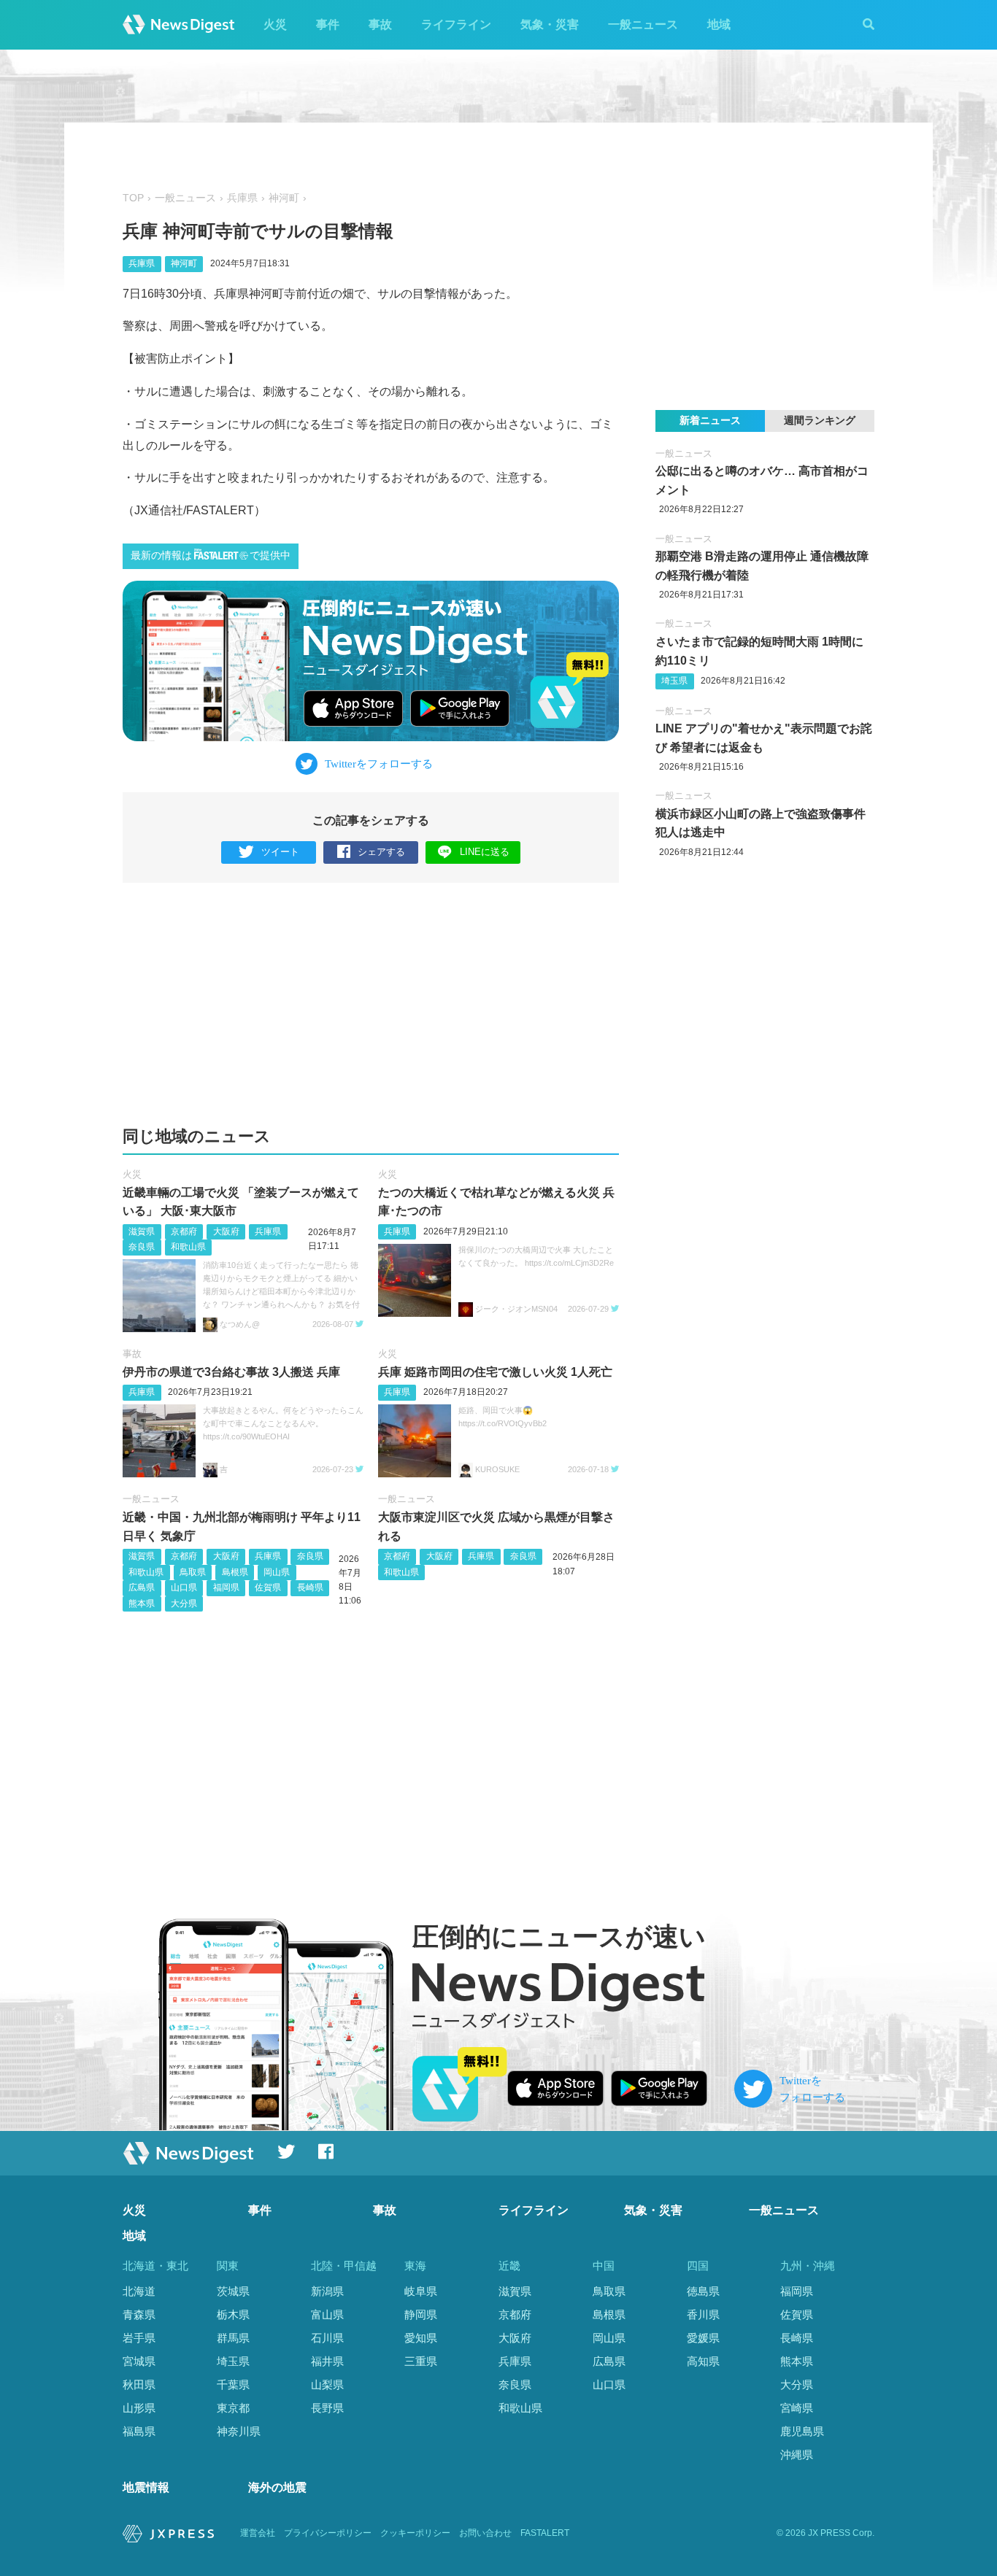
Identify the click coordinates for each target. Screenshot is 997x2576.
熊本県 (142, 1604)
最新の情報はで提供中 (211, 556)
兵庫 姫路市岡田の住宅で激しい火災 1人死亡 (495, 1372)
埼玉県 (674, 681)
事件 (328, 24)
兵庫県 (242, 198)
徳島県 (703, 2291)
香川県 (703, 2314)
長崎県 (310, 1587)
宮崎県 (797, 2408)
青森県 (139, 2314)
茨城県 (233, 2291)
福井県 (327, 2361)
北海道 (139, 2291)
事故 (380, 24)
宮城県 (139, 2361)
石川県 (327, 2338)
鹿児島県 (802, 2431)
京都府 (184, 1231)
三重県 (421, 2361)
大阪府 (226, 1231)
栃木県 (233, 2314)
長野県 (327, 2408)
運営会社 (258, 2533)
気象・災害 (550, 24)
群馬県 (233, 2338)
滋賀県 (142, 1231)
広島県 (142, 1587)
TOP (133, 198)
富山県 (327, 2314)
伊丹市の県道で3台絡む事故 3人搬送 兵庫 (231, 1372)
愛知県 (421, 2338)
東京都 (233, 2408)
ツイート (280, 852)
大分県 (184, 1604)
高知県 (703, 2361)
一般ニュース (643, 24)
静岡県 (421, 2314)
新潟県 (327, 2291)
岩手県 (139, 2338)
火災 (275, 24)
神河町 (284, 198)
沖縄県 (797, 2455)
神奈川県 (239, 2431)
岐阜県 (421, 2291)
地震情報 (146, 2487)
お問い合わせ (485, 2533)
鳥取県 (193, 1572)
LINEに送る (485, 852)
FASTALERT (545, 2533)
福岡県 (226, 1587)
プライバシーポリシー (328, 2533)
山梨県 (327, 2384)
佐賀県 (268, 1587)
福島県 (139, 2431)
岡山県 (277, 1572)
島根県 (235, 1572)
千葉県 (233, 2384)
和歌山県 (188, 1247)
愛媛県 (703, 2338)
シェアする (381, 852)
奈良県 (142, 1247)
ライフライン (456, 24)
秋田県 (139, 2384)
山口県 (184, 1587)
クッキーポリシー (415, 2533)
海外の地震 (277, 2487)
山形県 (139, 2408)
